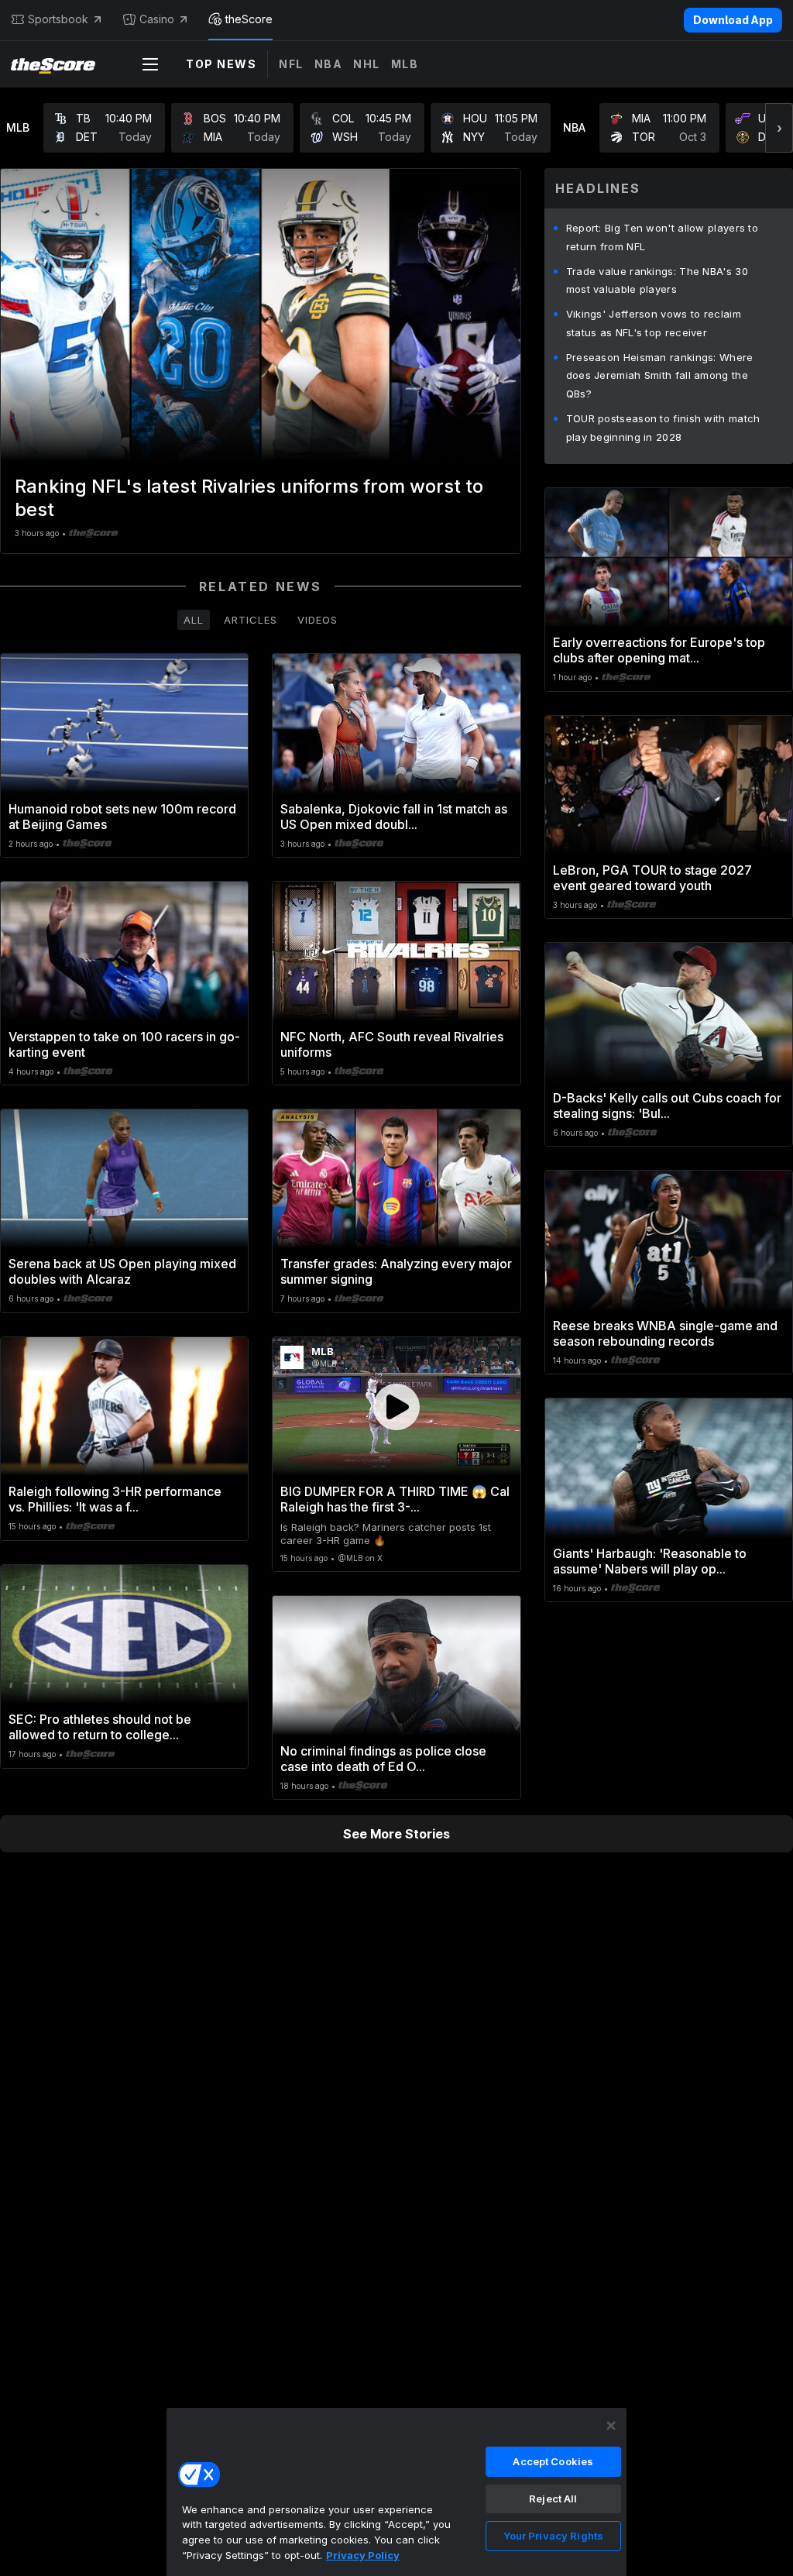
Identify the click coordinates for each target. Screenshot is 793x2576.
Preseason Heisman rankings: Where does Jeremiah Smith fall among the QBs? (660, 376)
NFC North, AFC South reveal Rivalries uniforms (392, 1044)
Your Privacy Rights (553, 2536)
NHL (367, 64)
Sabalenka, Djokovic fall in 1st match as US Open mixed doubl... (394, 817)
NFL (291, 64)
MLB (405, 64)
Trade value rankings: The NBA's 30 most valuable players (657, 280)
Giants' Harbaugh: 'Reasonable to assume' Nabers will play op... (650, 1561)
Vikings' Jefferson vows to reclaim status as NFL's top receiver (654, 323)
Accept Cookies (553, 2461)
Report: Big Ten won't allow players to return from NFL (662, 237)
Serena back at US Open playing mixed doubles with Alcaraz (122, 1271)
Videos (318, 620)
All (194, 620)
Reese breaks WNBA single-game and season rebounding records (665, 1333)
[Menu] (150, 64)
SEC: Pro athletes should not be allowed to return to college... (100, 1727)
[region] (396, 2492)
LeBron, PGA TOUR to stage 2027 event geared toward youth (652, 878)
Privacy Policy (363, 2555)
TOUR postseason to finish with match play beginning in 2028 (663, 428)
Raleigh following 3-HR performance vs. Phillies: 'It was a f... (115, 1499)
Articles (251, 620)
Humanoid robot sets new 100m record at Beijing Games (122, 817)
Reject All (553, 2499)
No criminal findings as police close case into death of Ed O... (383, 1759)
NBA (329, 64)
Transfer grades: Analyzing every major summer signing (396, 1271)
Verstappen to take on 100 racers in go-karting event (124, 1044)
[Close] (611, 2426)
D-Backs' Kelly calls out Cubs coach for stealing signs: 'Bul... (667, 1106)
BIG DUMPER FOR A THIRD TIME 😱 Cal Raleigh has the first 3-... (395, 1499)
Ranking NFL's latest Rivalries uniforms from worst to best (249, 498)
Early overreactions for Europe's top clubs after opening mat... (659, 650)
